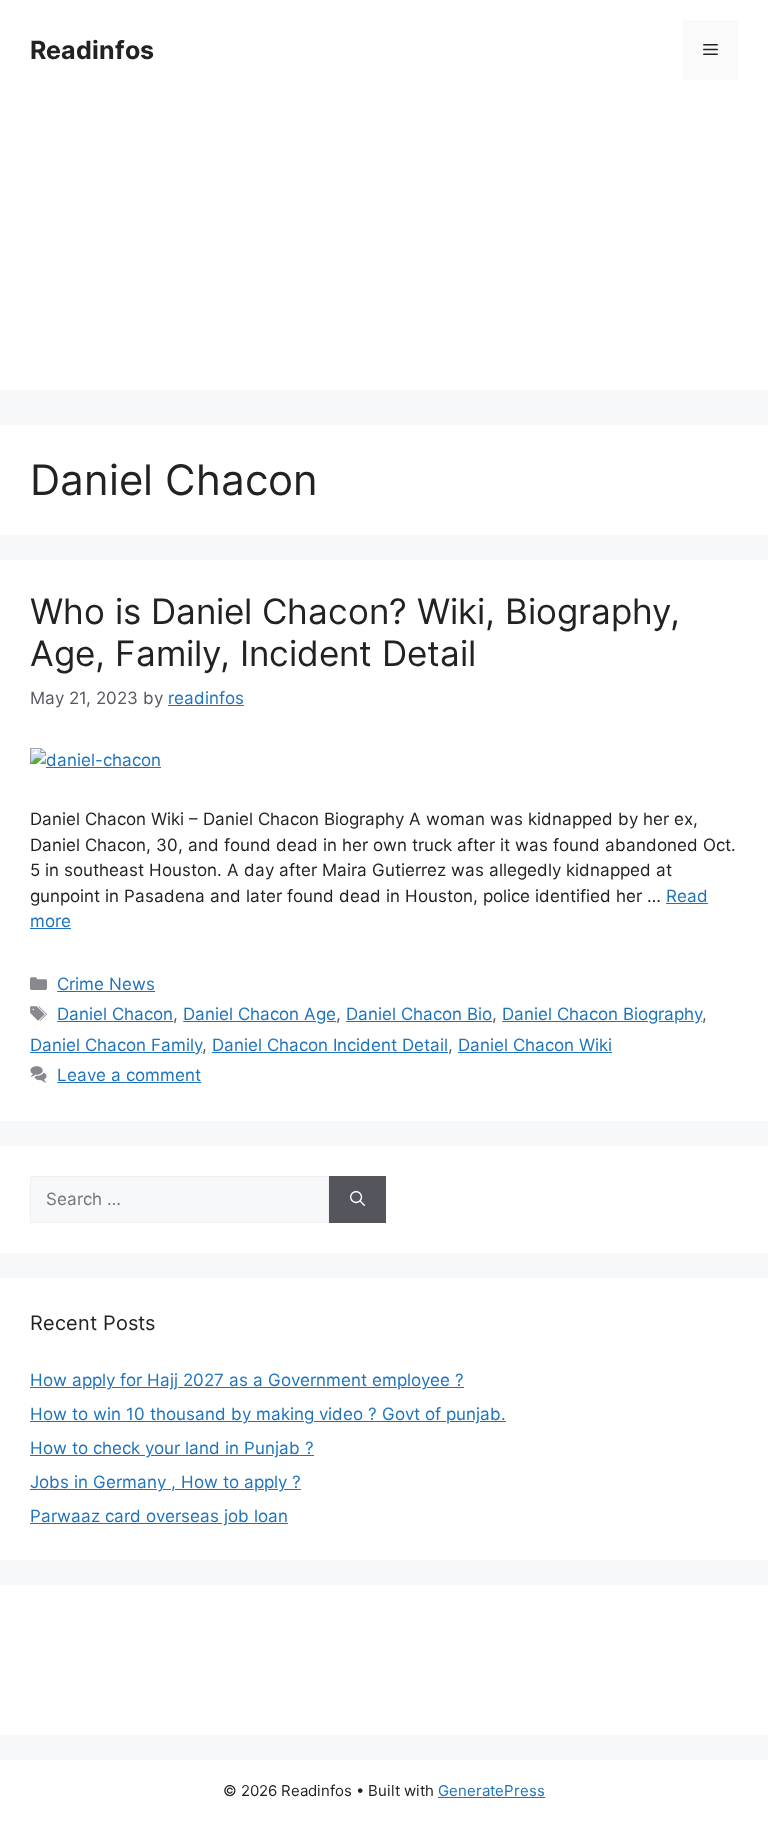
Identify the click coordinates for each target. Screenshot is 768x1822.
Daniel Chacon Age (259, 1014)
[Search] (357, 1200)
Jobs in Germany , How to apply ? (165, 1482)
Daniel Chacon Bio (419, 1014)
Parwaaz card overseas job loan (159, 1516)
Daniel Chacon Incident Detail (330, 1045)
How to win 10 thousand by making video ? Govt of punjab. (268, 1414)
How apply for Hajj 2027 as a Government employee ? (247, 1380)
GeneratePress (491, 1790)
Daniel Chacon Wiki (535, 1045)
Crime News (106, 984)
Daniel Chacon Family (116, 1045)
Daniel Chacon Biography (602, 1014)
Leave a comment (129, 1075)
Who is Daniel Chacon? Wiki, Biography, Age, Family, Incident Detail (355, 632)
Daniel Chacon (115, 1014)
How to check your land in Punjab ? (172, 1448)
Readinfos (92, 50)
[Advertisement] (384, 250)
